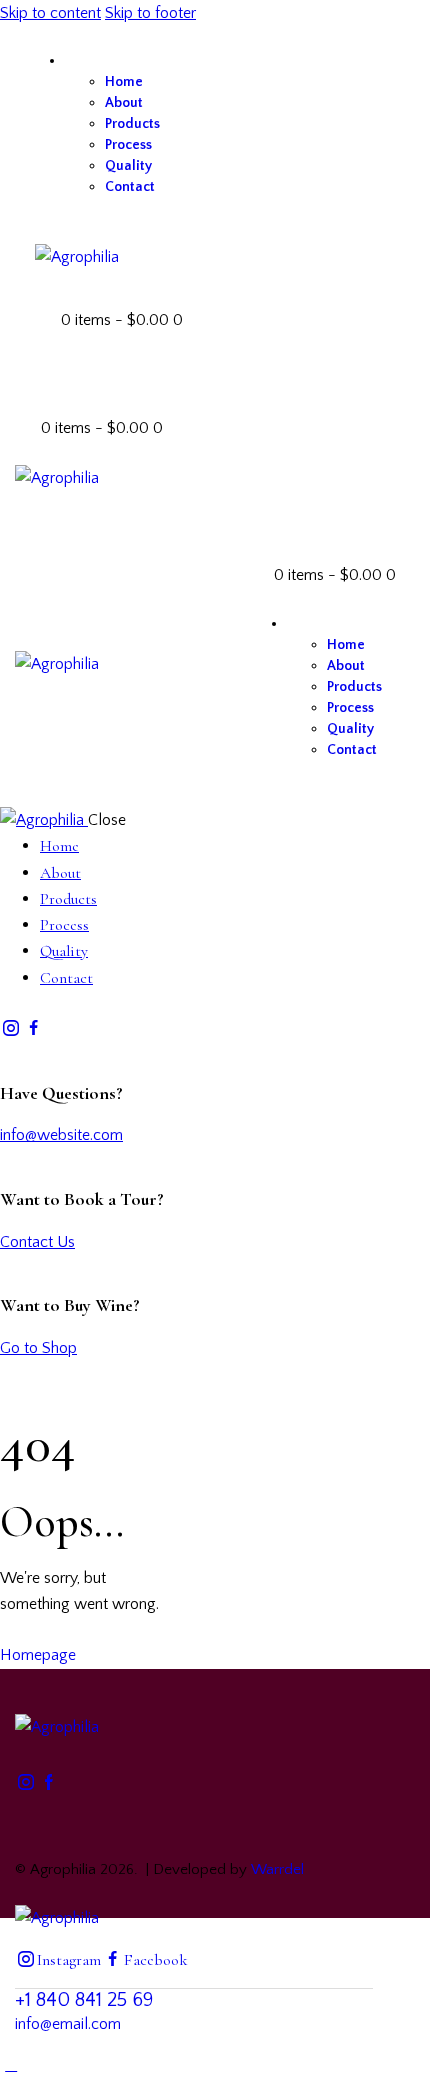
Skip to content (50, 13)
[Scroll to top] (11, 2065)
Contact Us (37, 1242)
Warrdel (277, 1869)
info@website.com (61, 1135)
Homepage (38, 1655)
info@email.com (68, 2024)
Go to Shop (38, 1348)
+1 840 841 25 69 (84, 2000)
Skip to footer (150, 13)
